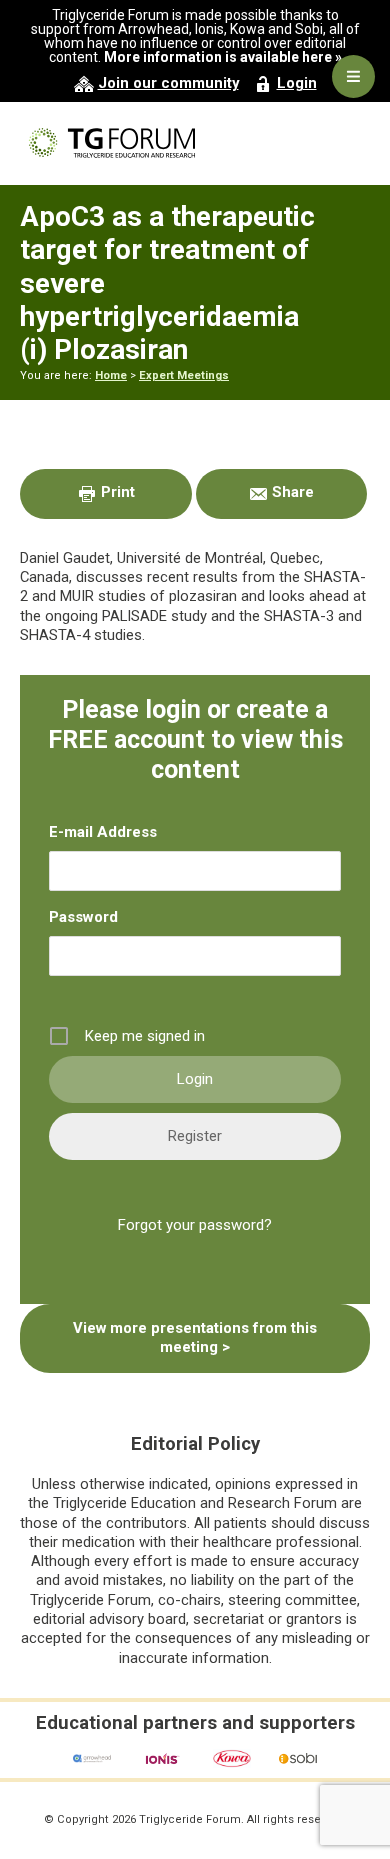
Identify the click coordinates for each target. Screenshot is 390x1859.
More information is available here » (223, 57)
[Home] (195, 142)
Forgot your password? (195, 1225)
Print (116, 492)
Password (83, 917)
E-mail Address (103, 832)
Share (291, 492)
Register (195, 1136)
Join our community (168, 83)
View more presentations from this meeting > (195, 1337)
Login (297, 83)
